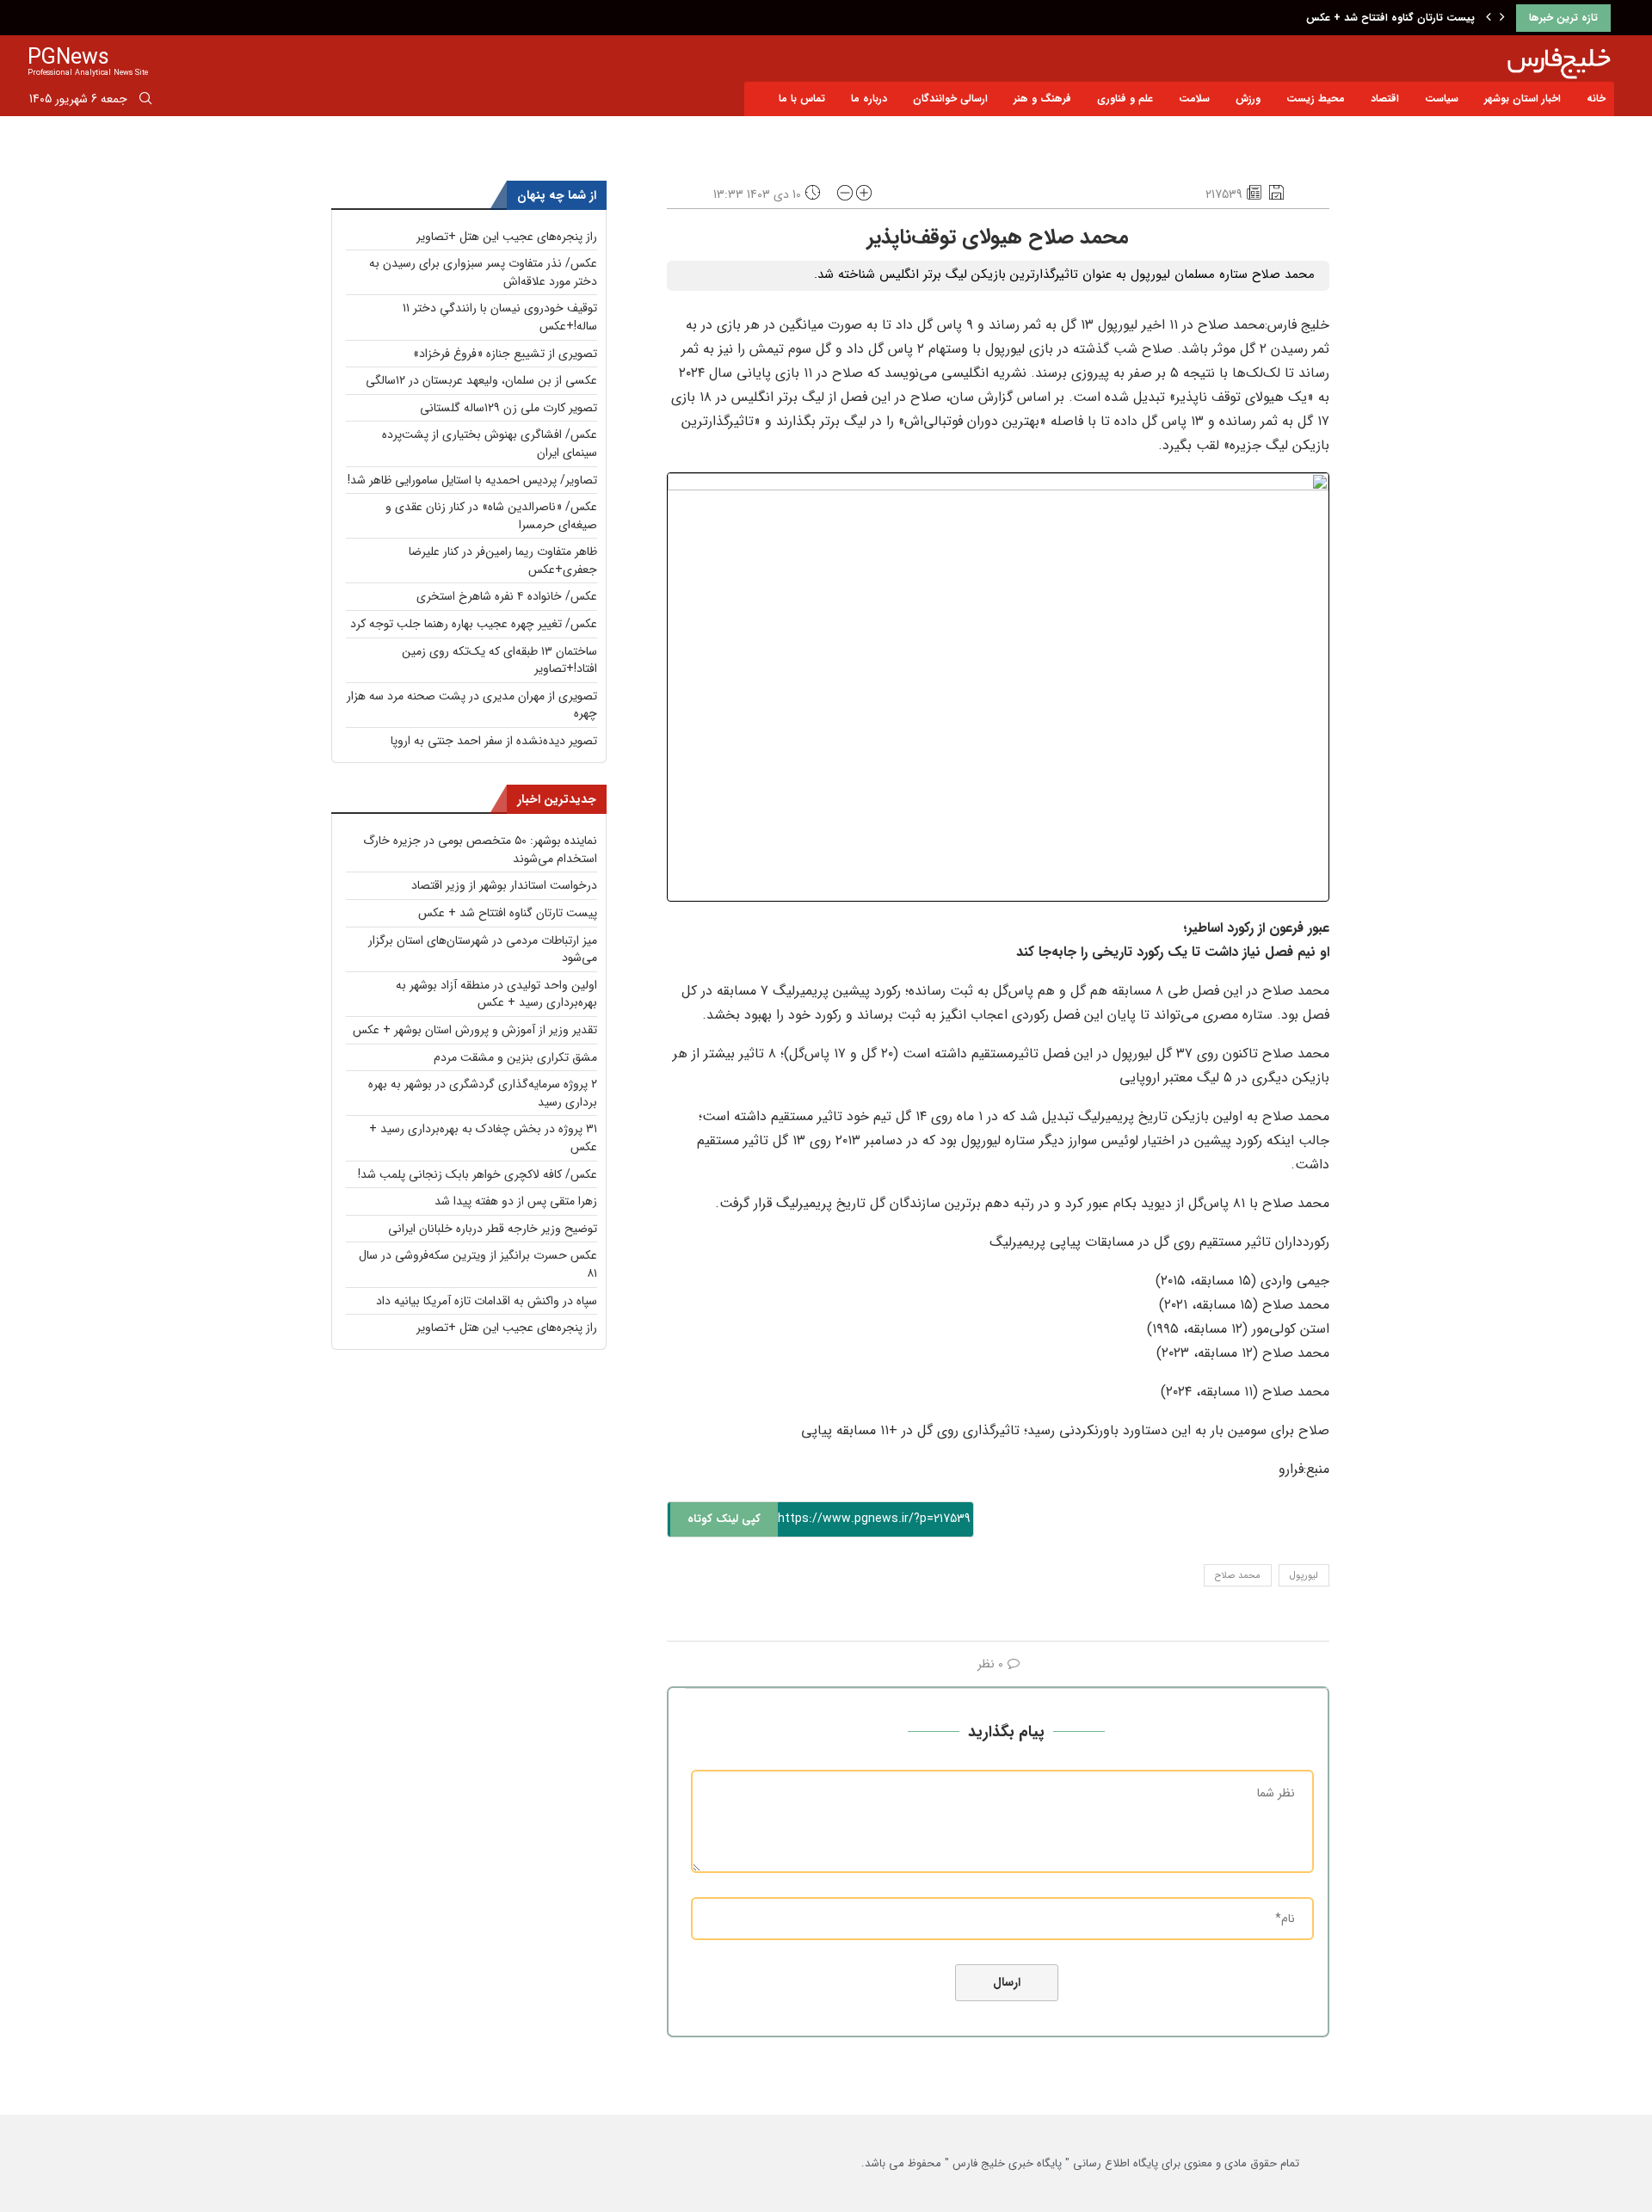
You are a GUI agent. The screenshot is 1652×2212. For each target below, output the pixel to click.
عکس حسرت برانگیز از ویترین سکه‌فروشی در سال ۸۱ (478, 1264)
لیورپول (1304, 1576)
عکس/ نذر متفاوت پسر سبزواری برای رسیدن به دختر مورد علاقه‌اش (483, 272)
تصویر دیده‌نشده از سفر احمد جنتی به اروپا (494, 741)
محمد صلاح (1238, 1576)
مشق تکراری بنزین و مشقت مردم (515, 1057)
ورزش (1248, 99)
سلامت (1194, 99)
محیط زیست (1316, 99)
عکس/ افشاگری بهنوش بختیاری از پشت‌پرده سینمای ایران (490, 444)
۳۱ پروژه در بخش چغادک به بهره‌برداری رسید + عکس (483, 1138)
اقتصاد (1385, 99)
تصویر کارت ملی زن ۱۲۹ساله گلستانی (509, 408)
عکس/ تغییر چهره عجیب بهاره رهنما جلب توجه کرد (474, 624)
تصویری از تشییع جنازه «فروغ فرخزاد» (505, 354)
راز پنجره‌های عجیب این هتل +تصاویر (507, 237)
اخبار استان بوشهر (1523, 99)
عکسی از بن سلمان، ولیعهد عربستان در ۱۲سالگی (481, 380)
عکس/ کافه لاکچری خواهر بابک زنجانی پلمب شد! (478, 1174)
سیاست (1442, 99)
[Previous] (1489, 18)
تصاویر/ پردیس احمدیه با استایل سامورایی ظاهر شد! (472, 480)
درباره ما (869, 99)
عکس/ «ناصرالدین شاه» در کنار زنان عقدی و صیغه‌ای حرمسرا (491, 516)
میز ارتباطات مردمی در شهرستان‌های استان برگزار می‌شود (483, 949)
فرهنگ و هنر (1042, 99)
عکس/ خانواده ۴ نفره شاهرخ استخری (507, 596)
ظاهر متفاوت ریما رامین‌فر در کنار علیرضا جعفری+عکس (503, 561)
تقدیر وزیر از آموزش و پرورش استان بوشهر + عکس (475, 1030)
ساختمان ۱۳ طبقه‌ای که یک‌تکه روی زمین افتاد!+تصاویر (499, 660)
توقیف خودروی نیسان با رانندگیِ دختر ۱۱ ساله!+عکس (500, 317)
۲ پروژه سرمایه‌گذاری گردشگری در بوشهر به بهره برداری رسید (483, 1093)
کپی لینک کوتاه (724, 1519)
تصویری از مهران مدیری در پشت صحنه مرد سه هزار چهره (472, 705)
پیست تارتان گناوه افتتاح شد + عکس (1390, 18)
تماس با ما (802, 99)
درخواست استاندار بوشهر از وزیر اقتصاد (504, 885)
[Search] (145, 102)
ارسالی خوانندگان (950, 99)
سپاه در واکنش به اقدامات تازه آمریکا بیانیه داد (487, 1301)
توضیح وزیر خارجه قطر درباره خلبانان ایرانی (493, 1229)
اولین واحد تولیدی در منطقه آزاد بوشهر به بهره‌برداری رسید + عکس (496, 994)
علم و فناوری (1125, 99)
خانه (1596, 99)
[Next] (1502, 18)
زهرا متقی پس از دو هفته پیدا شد (516, 1201)
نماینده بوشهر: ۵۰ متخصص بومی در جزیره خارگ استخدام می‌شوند (480, 850)
